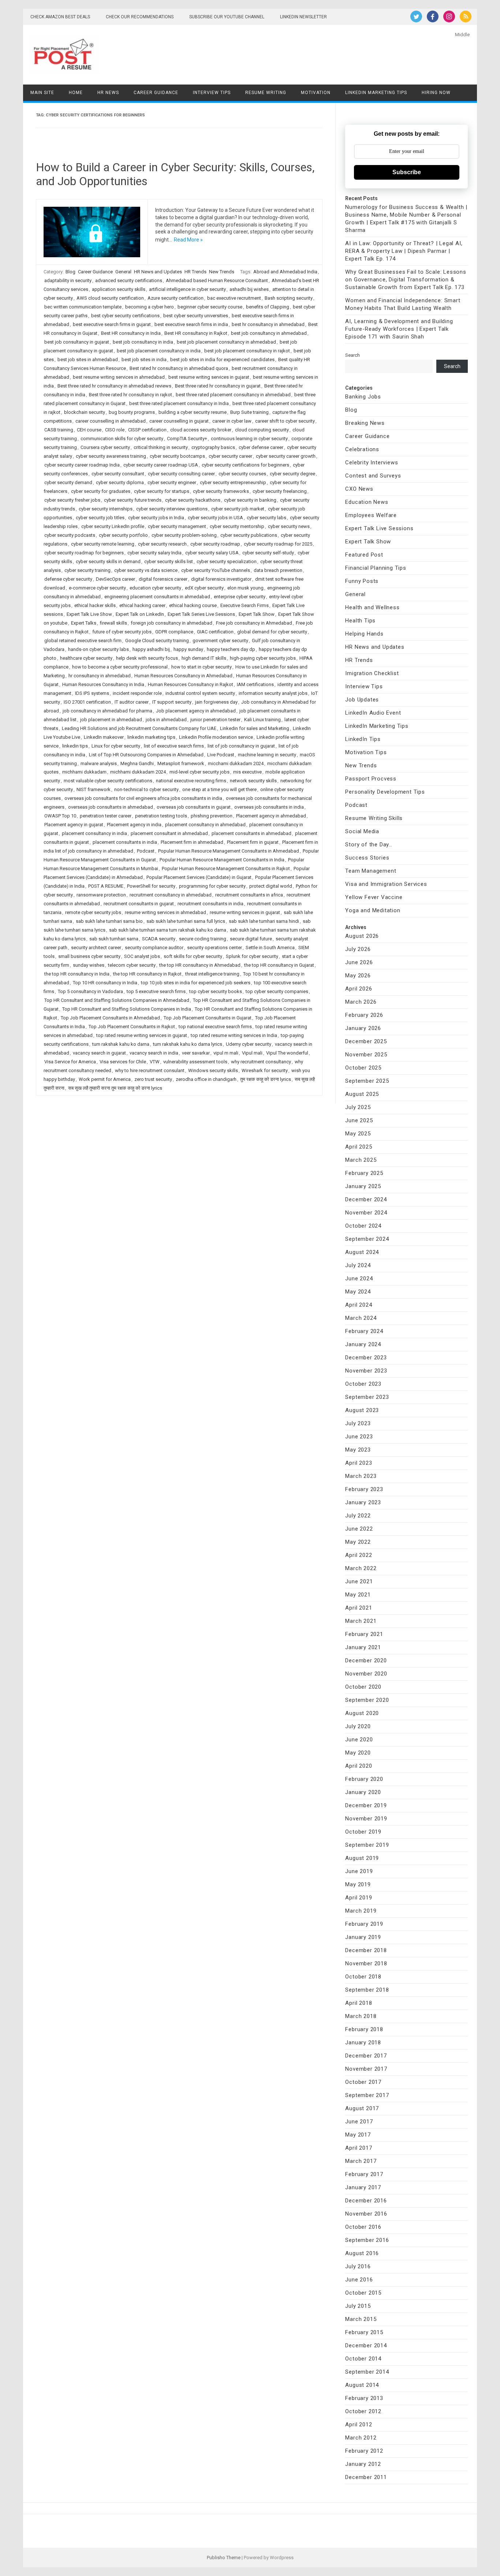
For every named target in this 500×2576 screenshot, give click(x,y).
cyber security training (87, 570)
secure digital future (251, 939)
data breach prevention (278, 570)
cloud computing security (262, 430)
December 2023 (366, 1358)
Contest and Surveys (373, 476)
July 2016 (358, 2266)
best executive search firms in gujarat (112, 324)
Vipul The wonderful (287, 1053)
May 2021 (358, 1595)
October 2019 (363, 1832)
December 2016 (366, 2201)
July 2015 (358, 2306)
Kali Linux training (262, 720)
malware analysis (99, 763)
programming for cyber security (212, 886)
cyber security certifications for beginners (245, 465)
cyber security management (177, 526)
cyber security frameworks (221, 491)
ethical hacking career (142, 605)
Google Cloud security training (157, 641)
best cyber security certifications (125, 316)
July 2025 (358, 1107)
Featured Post (364, 555)
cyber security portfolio (123, 535)
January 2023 (363, 1502)
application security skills (119, 289)
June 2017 (359, 2122)
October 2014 (363, 2359)
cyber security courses (242, 474)
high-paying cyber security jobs (263, 658)
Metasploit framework (181, 763)
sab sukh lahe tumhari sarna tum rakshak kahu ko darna (168, 930)
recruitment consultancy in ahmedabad (171, 895)
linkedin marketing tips (151, 737)
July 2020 (358, 1726)
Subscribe (407, 172)
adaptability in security (68, 280)
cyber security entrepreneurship (233, 482)
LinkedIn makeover (104, 737)
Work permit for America (105, 1079)
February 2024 (364, 1331)
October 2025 (363, 1068)
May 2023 (358, 1450)
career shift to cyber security (285, 421)
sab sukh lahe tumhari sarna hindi (264, 921)
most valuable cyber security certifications (108, 781)
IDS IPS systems (92, 693)
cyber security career (230, 456)
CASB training (59, 430)
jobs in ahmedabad (166, 720)
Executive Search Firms (245, 605)
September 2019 (367, 1845)
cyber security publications (249, 535)
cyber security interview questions (172, 509)
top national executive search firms (215, 1027)
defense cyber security (68, 579)
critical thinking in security (161, 447)
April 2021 (359, 1608)
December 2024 (366, 1199)
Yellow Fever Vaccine (374, 897)
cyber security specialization (227, 561)
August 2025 (362, 1094)
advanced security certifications (129, 280)
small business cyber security (89, 956)
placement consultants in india (125, 842)
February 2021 (364, 1634)
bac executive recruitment (234, 298)
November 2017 (366, 2069)
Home (76, 93)
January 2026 (363, 1028)
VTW (155, 1062)
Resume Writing (266, 93)
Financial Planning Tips (376, 568)
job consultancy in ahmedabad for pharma (107, 711)
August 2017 (362, 2108)
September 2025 (367, 1081)
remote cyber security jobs (93, 912)
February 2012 (364, 2451)
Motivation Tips (366, 752)
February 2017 (364, 2174)
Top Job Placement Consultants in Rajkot (132, 1027)
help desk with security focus (147, 658)
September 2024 (367, 1239)
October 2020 (363, 1687)
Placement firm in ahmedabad (192, 842)
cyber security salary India (154, 553)
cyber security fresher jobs (72, 500)
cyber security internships (106, 509)
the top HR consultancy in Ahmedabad (200, 965)
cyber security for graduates (101, 491)
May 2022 (358, 1542)
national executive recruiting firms (191, 781)
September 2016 (367, 2240)
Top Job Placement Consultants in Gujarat (208, 1018)
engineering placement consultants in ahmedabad (157, 597)
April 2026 (359, 989)
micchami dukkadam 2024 (236, 763)
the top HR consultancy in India (77, 974)
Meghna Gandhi (137, 763)
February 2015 (364, 2332)
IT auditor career (132, 702)
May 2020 (358, 1753)
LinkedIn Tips (363, 739)
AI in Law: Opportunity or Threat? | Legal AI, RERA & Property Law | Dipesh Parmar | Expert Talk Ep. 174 (404, 251)
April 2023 (359, 1463)
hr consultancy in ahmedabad (100, 676)
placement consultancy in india (94, 833)
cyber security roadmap (215, 544)
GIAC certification (215, 632)
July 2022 (358, 1516)
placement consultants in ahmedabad (251, 833)
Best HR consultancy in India (131, 333)
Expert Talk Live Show (89, 614)
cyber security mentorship (237, 526)
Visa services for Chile (123, 1062)
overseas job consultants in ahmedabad (111, 807)
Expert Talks (84, 623)
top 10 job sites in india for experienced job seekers (196, 983)
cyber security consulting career (181, 474)
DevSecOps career (115, 579)
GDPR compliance (174, 632)
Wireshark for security (265, 1070)
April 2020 (359, 1766)
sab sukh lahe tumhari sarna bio (109, 921)
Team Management (371, 871)
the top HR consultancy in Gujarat (279, 965)
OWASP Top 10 (60, 816)
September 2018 (367, 1990)
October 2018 (363, 1977)
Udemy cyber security (249, 1044)
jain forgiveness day (216, 702)
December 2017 (366, 2056)
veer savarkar (196, 1053)
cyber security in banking (250, 500)
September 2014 (367, 2372)
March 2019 (361, 1911)
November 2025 (366, 1055)
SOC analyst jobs (142, 956)
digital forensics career (163, 579)
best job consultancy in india (143, 342)
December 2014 (366, 2345)
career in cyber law (232, 421)
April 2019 (359, 1898)
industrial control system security (200, 693)
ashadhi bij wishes (249, 289)
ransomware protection (101, 895)
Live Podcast (221, 755)
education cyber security (155, 588)
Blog (70, 272)
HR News (108, 93)
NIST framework (94, 789)
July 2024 (358, 1265)
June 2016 (359, 2280)
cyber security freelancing (280, 491)
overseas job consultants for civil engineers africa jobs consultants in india (143, 798)
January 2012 (363, 2464)
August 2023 (362, 1410)
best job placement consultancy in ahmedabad (226, 342)
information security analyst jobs (273, 693)
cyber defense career (261, 447)
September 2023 (367, 1397)
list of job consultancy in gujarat (241, 746)
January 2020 (363, 1792)
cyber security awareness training (111, 456)
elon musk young (245, 588)
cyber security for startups (162, 491)
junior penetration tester (215, 720)
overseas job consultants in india (269, 807)
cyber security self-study (268, 553)
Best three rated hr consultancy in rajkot (130, 395)
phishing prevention (212, 816)
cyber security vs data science (146, 570)
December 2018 (366, 1950)
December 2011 (366, 2477)
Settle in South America (270, 948)
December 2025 (366, 1041)
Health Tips (360, 621)
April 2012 (359, 2425)
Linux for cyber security (116, 746)
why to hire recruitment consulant (150, 1070)
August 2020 (362, 1713)
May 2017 (358, 2135)
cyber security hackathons (193, 500)
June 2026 (359, 962)
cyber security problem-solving (184, 535)
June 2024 (359, 1278)
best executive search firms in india (191, 324)
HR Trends (195, 272)
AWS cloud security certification (110, 298)
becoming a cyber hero (150, 307)
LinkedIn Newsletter (303, 17)
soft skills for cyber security (193, 956)
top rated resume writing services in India (234, 1035)
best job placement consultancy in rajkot (247, 351)
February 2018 (364, 2029)
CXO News (359, 489)
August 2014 (362, 2385)
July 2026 (358, 949)
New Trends (222, 272)
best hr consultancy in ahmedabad (268, 324)
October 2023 (363, 1384)
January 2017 (363, 2187)
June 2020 (359, 1740)
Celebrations (362, 449)
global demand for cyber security (272, 632)
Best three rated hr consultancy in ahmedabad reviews (114, 386)
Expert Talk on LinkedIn (140, 614)
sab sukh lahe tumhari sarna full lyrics (186, 921)
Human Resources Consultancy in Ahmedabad (183, 676)
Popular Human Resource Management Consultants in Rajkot (226, 868)
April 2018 (359, 2003)
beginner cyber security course (210, 307)
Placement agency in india (134, 825)
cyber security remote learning (103, 544)
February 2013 (364, 2398)
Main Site (42, 93)
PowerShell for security (151, 886)
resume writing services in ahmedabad (165, 912)
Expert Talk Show (257, 614)
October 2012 (363, 2411)
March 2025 (361, 1160)
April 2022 (359, 1555)
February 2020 (364, 1779)
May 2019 (358, 1884)
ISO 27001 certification (87, 702)
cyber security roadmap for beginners (84, 553)
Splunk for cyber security (252, 956)
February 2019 (364, 1924)
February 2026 (364, 1015)
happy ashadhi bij (151, 649)
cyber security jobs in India (156, 518)
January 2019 (363, 1937)
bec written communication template (83, 307)
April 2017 (359, 2148)
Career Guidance (156, 93)
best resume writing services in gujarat (209, 377)
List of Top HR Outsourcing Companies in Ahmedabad (146, 755)
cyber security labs (266, 518)
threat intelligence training (212, 974)
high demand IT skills (204, 658)
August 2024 (362, 1252)
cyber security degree (292, 474)
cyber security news (289, 526)
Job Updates (362, 700)
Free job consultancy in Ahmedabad (254, 623)
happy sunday (188, 649)
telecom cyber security (132, 965)
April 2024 (359, 1305)
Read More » (188, 240)
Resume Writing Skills (374, 818)
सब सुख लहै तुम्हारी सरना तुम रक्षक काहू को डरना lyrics (115, 1088)
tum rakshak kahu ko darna (121, 1044)
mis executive (247, 772)
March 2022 (361, 1568)
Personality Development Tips (385, 792)
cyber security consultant (118, 474)
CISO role (115, 430)
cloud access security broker (201, 430)
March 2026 (361, 1002)
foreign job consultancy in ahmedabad (171, 623)
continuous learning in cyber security (249, 439)
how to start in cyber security (202, 667)
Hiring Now (436, 93)
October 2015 (363, 2293)
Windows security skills (213, 1070)
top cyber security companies (277, 991)
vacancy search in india (154, 1053)
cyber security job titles (100, 518)
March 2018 (361, 2016)
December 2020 (366, 1660)
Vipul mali (252, 1053)
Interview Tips (212, 93)
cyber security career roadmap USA (161, 465)
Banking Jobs (363, 397)
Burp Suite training (249, 412)
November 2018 (366, 1963)
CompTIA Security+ (187, 439)
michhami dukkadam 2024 (138, 772)
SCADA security (159, 939)
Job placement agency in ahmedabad (196, 711)
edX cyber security (204, 588)
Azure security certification (176, 298)
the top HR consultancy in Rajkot (147, 974)
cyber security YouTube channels (216, 570)
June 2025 (359, 1120)
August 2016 (362, 2253)
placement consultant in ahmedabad (169, 833)
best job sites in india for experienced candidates (222, 360)
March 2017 (361, 2161)
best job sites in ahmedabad (88, 360)
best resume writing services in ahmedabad (119, 377)
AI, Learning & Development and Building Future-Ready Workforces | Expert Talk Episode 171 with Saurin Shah (399, 329)
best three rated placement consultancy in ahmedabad (233, 395)
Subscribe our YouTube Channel (227, 17)
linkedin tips (75, 746)
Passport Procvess (371, 779)
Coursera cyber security (105, 447)
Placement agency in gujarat (74, 825)
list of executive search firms (174, 746)
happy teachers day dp (231, 649)
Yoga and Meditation (373, 910)
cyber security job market (238, 509)
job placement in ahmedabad (111, 720)
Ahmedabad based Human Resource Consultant (217, 280)
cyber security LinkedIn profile (113, 526)
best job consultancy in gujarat (77, 342)
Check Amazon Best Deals (60, 17)
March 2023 (361, 1476)
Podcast (146, 851)
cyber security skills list (169, 561)
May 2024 (358, 1292)
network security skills (253, 781)
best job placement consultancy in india (159, 351)
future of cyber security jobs (122, 632)
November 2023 (366, 1371)
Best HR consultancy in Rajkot (196, 333)
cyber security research (162, 544)
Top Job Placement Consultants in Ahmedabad (110, 1018)
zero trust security (153, 1079)
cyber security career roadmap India (82, 465)
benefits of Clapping (268, 307)
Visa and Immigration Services (386, 884)
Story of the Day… (369, 845)
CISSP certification (147, 430)
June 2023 (359, 1437)
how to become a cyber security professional (120, 667)
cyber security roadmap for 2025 (278, 544)
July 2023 (358, 1423)
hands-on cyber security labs (98, 649)
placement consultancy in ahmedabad (205, 825)
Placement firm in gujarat (253, 842)
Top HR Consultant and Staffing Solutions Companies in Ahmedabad (117, 1000)
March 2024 (361, 1318)
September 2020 (367, 1700)
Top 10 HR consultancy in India (105, 983)
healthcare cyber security (86, 658)
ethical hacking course (193, 605)
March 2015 (361, 2319)
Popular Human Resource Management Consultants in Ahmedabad (229, 851)
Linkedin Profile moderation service (216, 737)
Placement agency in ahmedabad (271, 816)
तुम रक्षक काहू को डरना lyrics (266, 1079)
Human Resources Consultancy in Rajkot (191, 684)
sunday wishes (89, 965)
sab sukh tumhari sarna (114, 939)
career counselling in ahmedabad (111, 421)
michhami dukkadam (84, 772)
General (123, 272)
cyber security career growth (286, 456)
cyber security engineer (172, 482)
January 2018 (363, 2043)
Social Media (362, 831)
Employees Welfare (371, 515)
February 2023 (364, 1489)
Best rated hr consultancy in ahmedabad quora (179, 368)
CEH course (89, 430)
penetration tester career (106, 816)
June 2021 (359, 1581)
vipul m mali (226, 1053)
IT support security (172, 702)
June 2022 (359, 1529)
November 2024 (366, 1213)
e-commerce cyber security (97, 588)
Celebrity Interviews (372, 463)
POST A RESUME (106, 886)
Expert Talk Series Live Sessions (201, 614)
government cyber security (220, 641)
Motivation (316, 93)
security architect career (96, 948)
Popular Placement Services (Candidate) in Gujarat (199, 877)
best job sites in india (144, 360)
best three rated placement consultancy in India (179, 403)
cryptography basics (213, 447)
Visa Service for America (70, 1062)
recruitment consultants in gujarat (139, 904)
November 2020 (366, 1674)
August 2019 (362, 1858)
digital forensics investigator (221, 579)
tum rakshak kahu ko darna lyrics (188, 1044)
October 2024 (363, 1226)
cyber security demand (68, 482)
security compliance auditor (154, 948)
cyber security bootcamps (177, 456)
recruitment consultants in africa (249, 895)
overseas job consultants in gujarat (194, 807)
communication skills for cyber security (122, 439)
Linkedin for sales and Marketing (255, 728)
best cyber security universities (196, 316)
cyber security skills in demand (108, 561)
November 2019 (366, 1819)
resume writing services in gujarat (245, 912)
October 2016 (363, 2227)
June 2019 (359, 1871)
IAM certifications (255, 684)
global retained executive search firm (83, 641)
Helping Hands (364, 634)
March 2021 (361, 1621)
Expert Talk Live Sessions (379, 528)
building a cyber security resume (193, 412)
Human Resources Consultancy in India (103, 684)
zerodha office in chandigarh (206, 1079)
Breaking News (365, 423)
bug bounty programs (132, 412)
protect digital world (271, 886)
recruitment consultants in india (210, 904)
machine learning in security (267, 755)
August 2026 (362, 936)
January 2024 (363, 1344)
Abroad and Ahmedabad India (285, 272)
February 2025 (364, 1173)
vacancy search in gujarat (99, 1053)
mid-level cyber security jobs (199, 772)
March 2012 (361, 2438)
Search (352, 355)
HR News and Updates (158, 272)
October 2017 (363, 2082)
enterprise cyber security (240, 597)
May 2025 (358, 1134)
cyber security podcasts (70, 535)
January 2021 (363, 1647)
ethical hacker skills (95, 605)
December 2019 (366, 1805)
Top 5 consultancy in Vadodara (90, 991)
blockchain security (85, 412)
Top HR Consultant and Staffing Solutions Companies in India (127, 1009)
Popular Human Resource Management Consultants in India (222, 860)
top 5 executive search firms (156, 991)
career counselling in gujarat (179, 421)
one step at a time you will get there (219, 789)
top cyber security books (216, 991)
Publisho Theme (224, 2558)
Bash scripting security (289, 298)
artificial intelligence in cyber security (187, 289)
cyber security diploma (120, 482)
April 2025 (359, 1147)
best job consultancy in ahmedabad (269, 333)
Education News (367, 502)
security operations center (214, 948)
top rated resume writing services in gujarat (142, 1035)
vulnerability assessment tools (195, 1062)
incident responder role (137, 693)
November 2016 (366, 2214)
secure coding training (203, 939)
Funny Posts (362, 581)
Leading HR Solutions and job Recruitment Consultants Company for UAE (139, 728)
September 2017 (367, 2095)
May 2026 (358, 976)
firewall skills (113, 623)
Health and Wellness (372, 607)
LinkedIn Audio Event (373, 713)
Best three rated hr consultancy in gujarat (218, 386)
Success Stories (367, 858)
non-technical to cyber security (146, 789)
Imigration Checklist (372, 673)
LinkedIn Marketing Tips (376, 93)
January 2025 (363, 1186)
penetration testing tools (161, 816)
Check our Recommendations (140, 17)
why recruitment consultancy (261, 1062)
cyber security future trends (133, 500)
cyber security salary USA (212, 553)
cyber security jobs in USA (215, 518)
